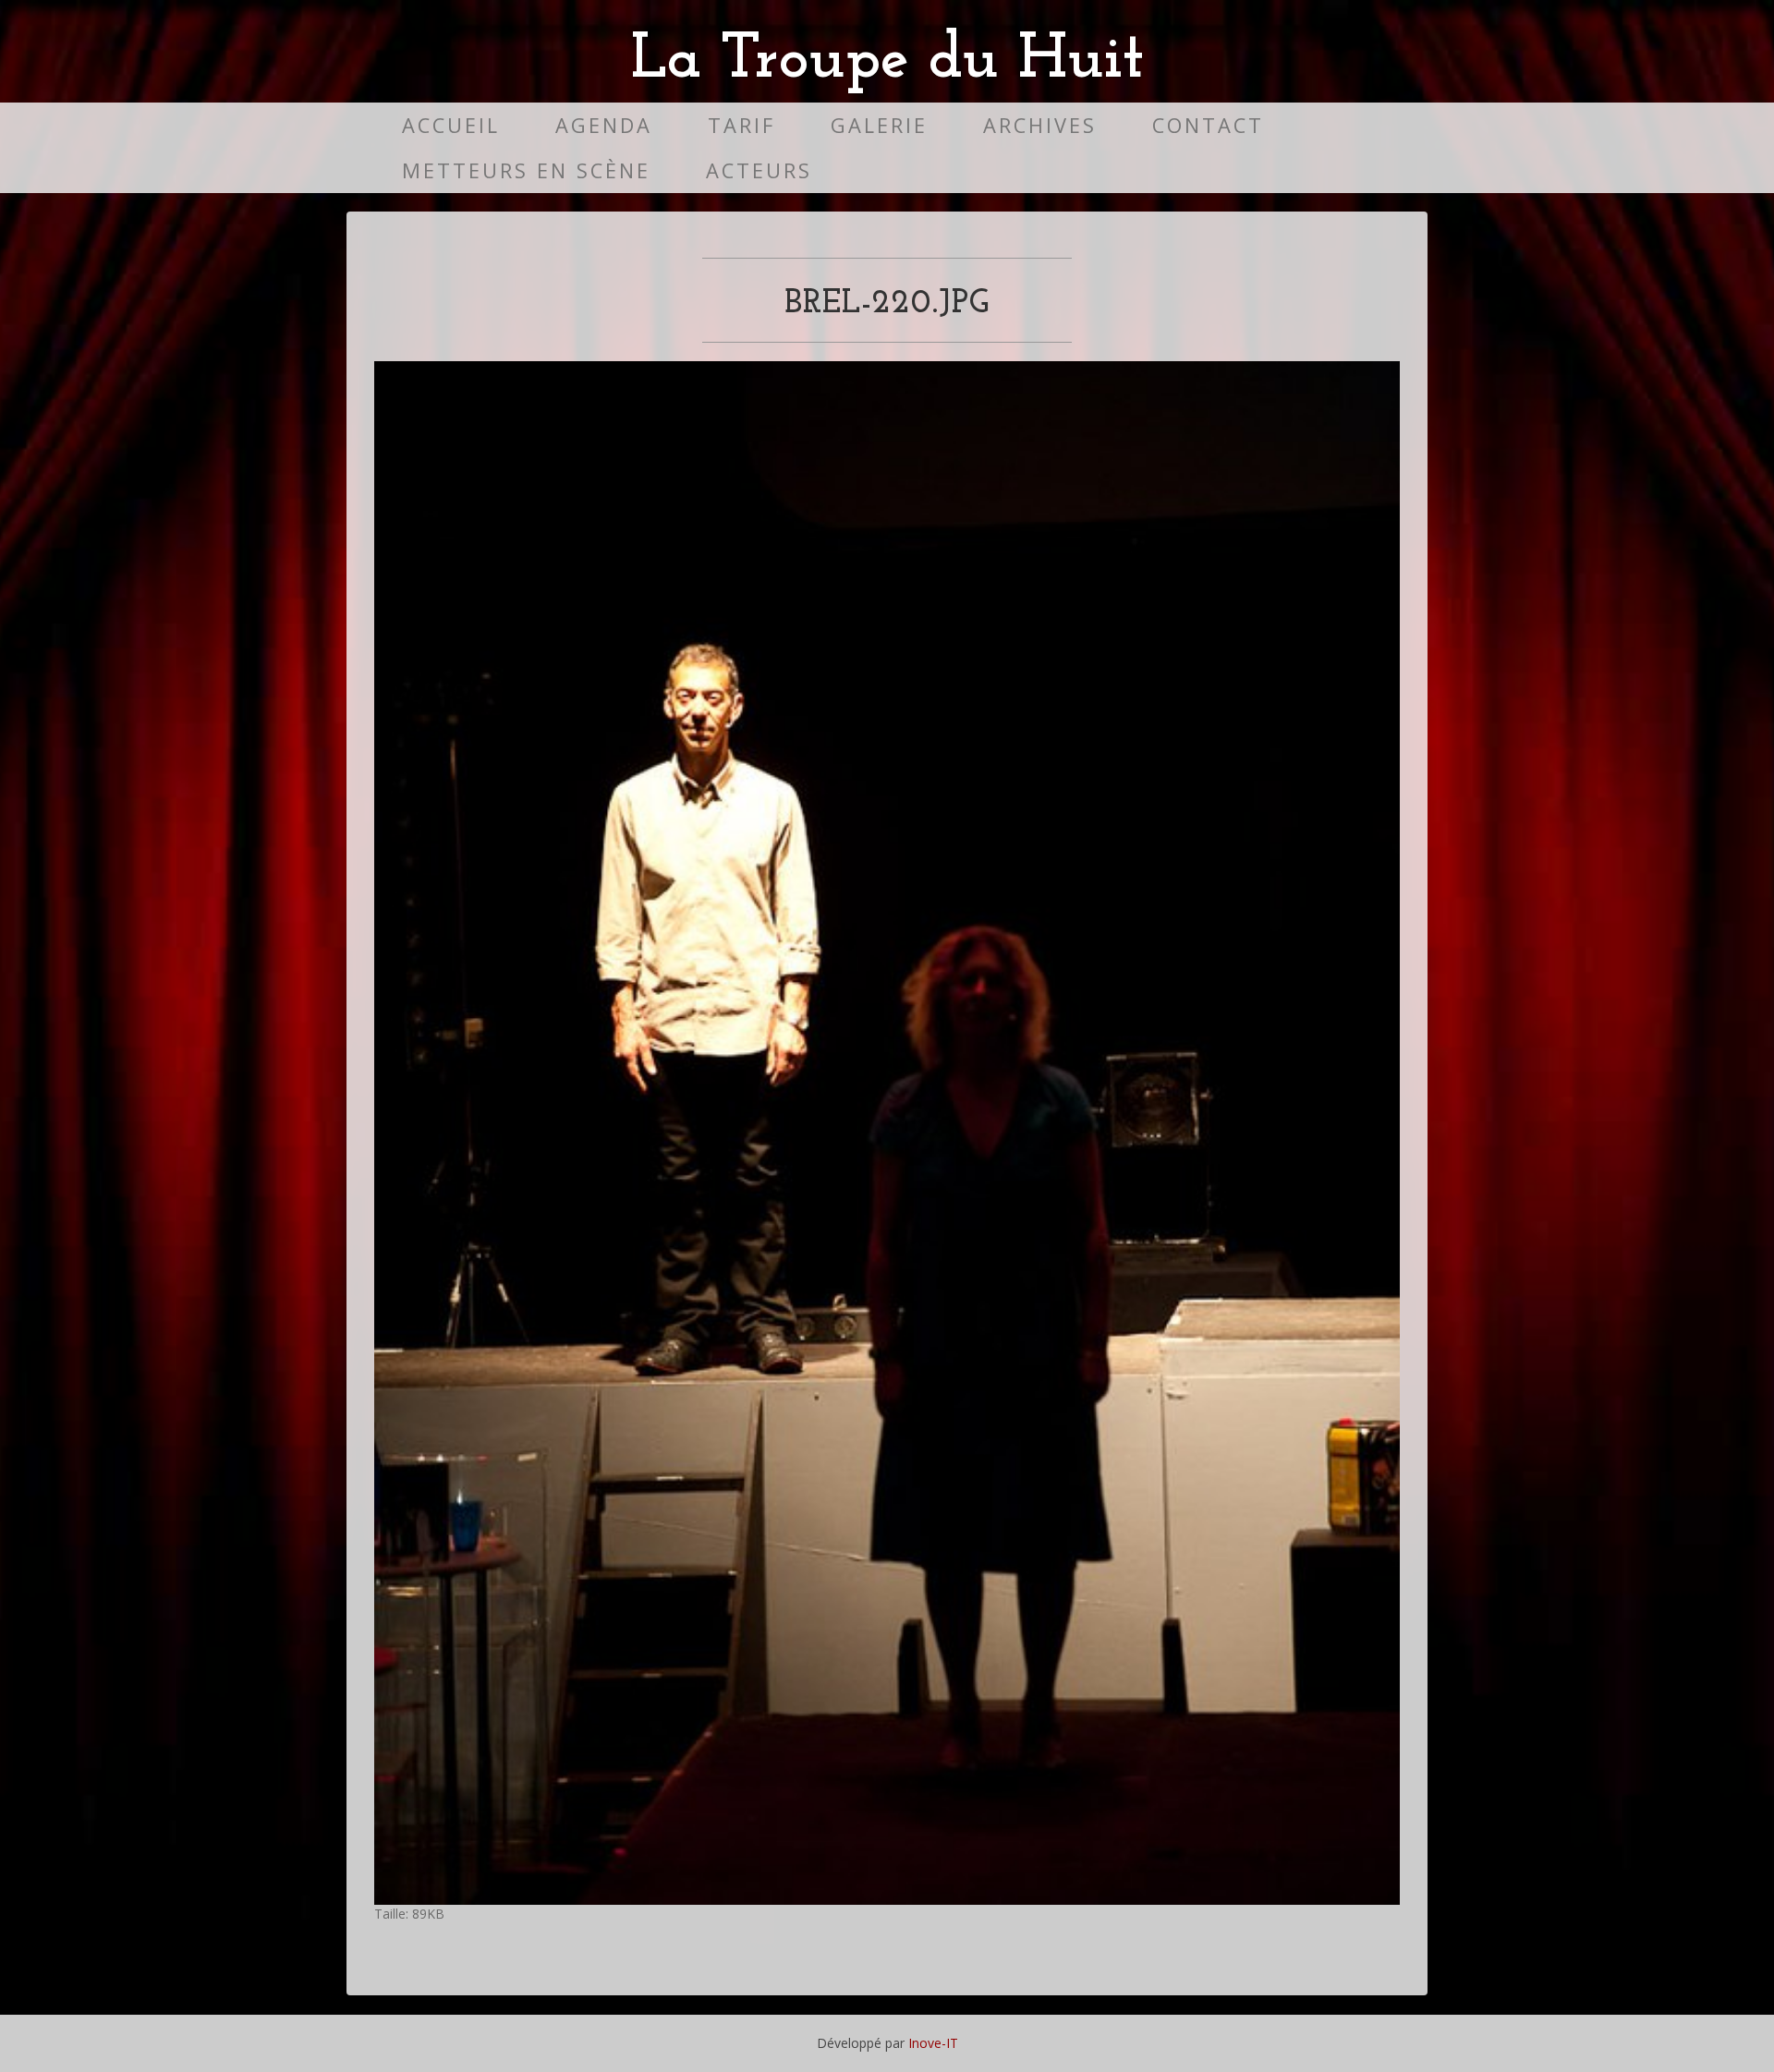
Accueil (451, 125)
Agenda (604, 125)
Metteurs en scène (526, 170)
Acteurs (759, 170)
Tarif (741, 125)
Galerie (879, 125)
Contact (1208, 125)
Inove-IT (933, 2043)
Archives (1040, 125)
